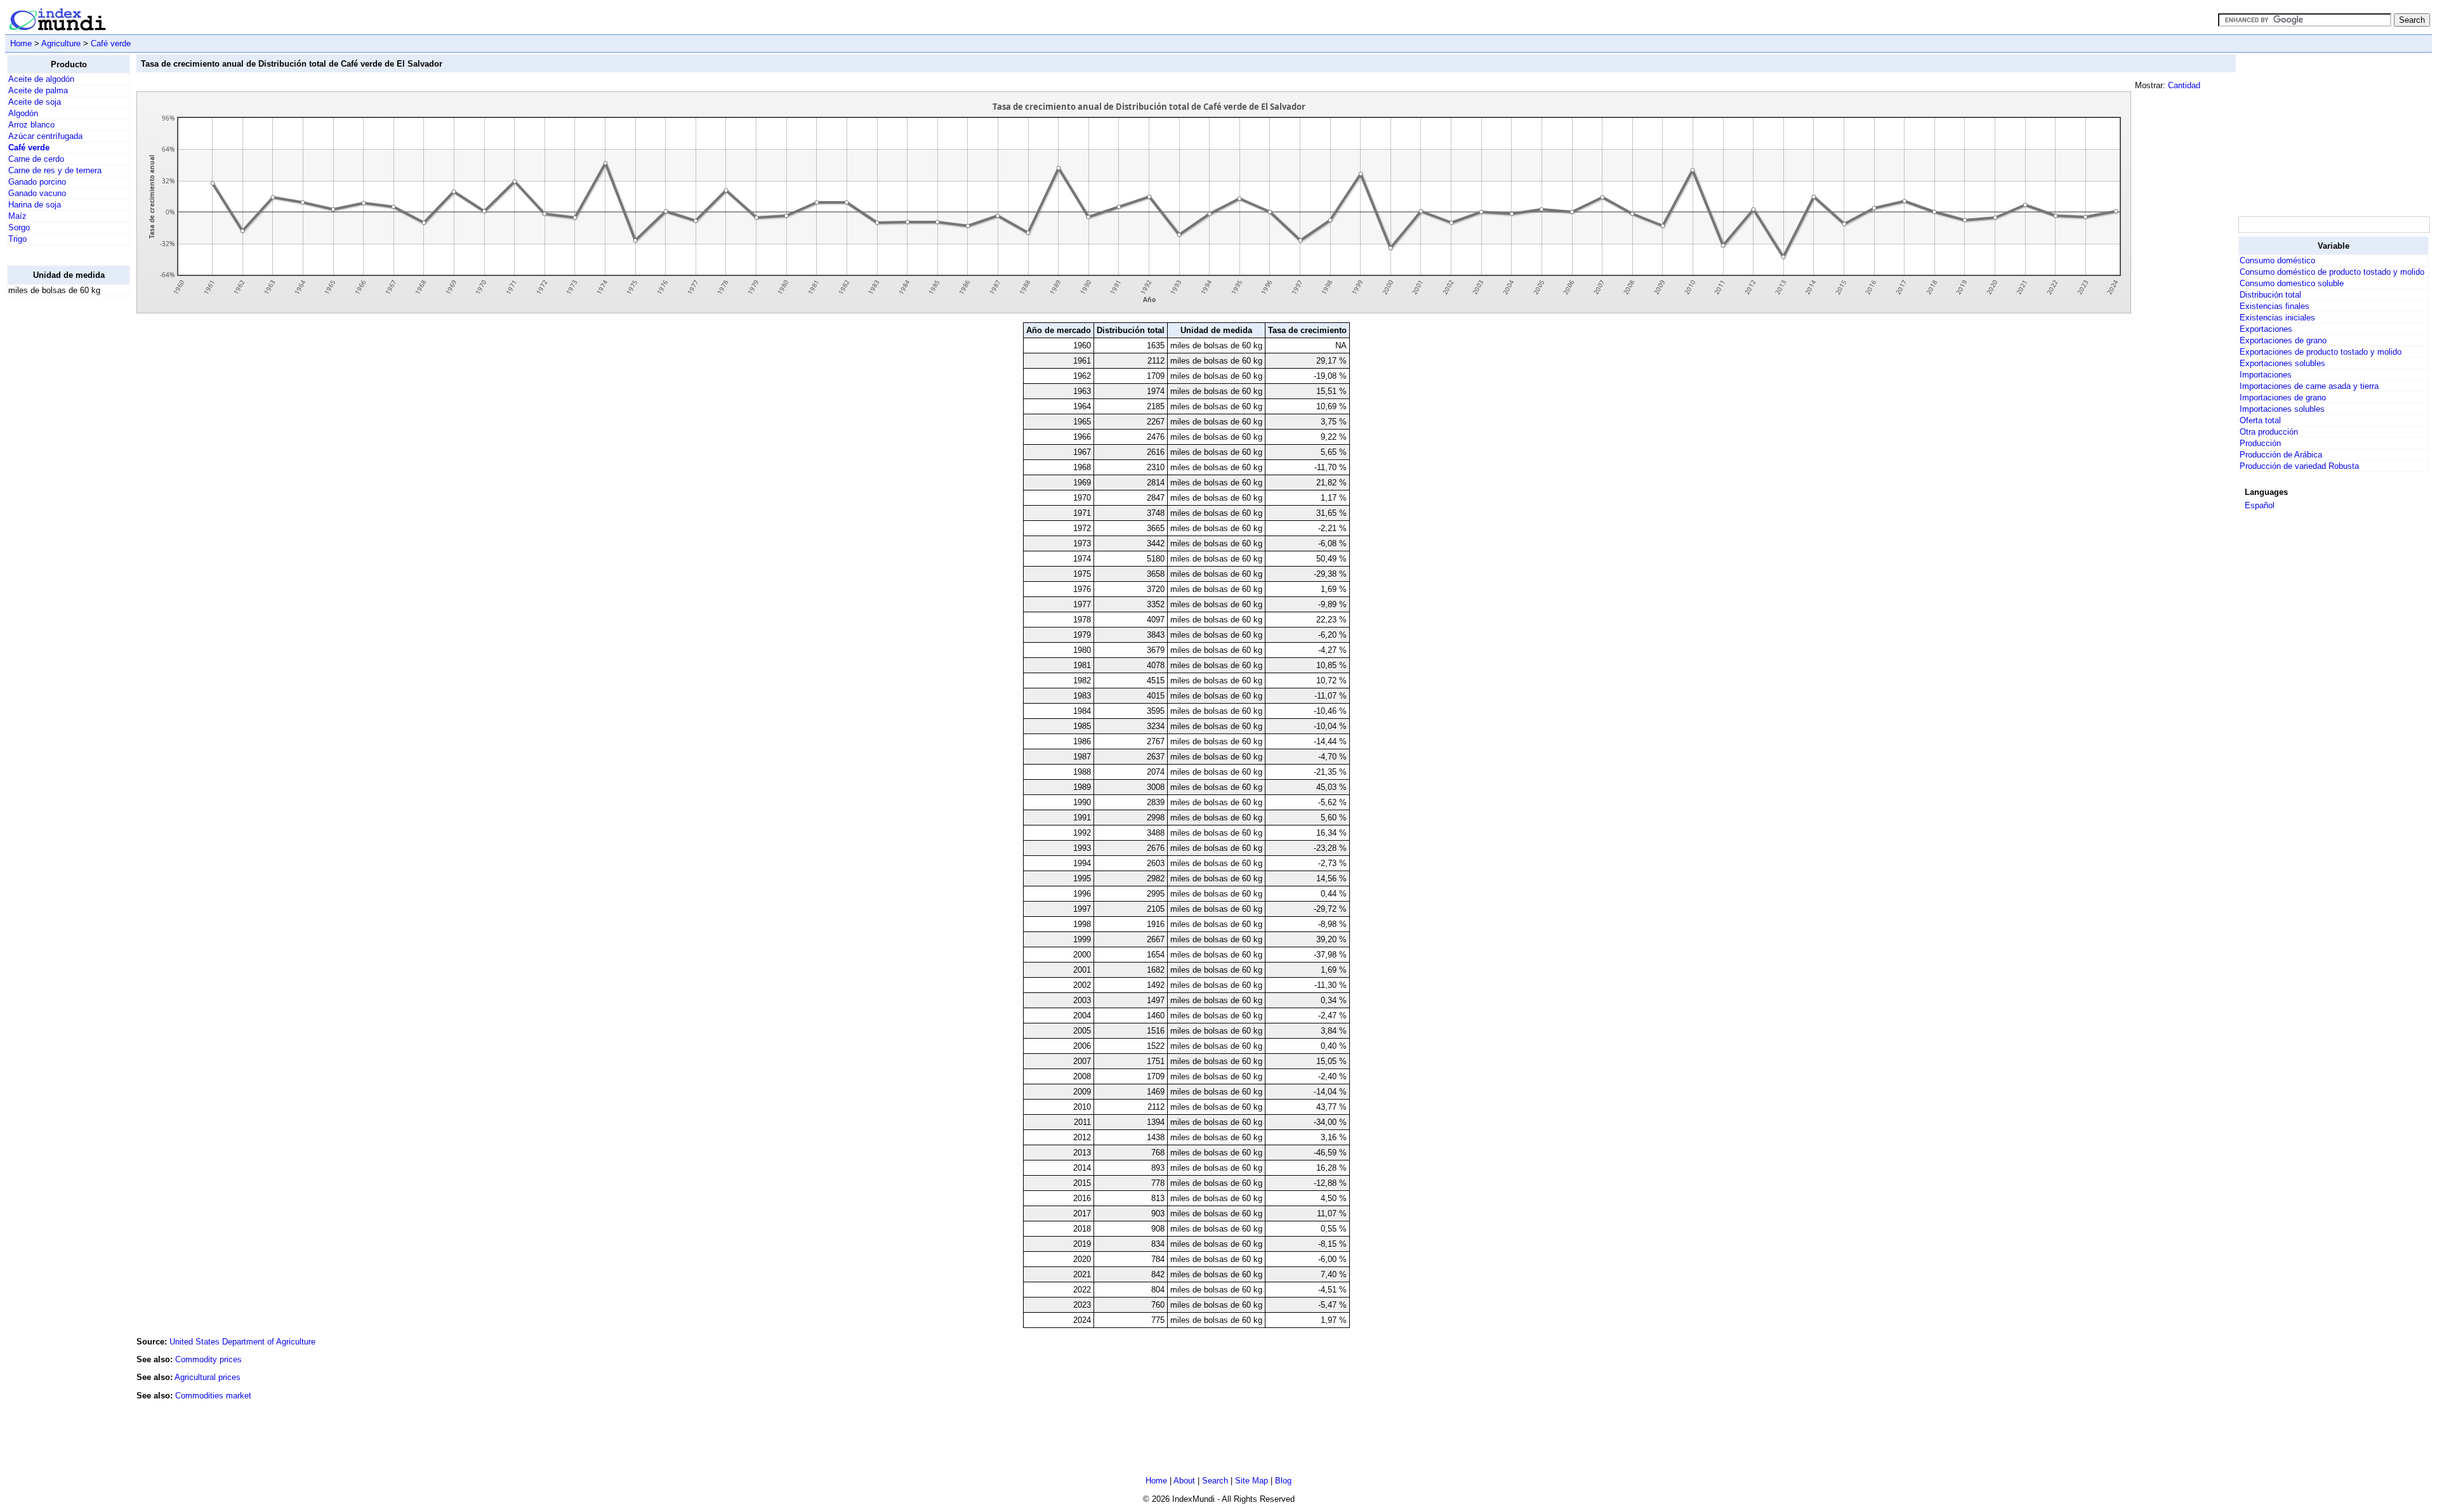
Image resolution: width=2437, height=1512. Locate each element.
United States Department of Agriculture (242, 1342)
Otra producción (2269, 432)
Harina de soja (35, 205)
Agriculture (61, 43)
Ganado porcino (37, 182)
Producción (2260, 443)
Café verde (111, 43)
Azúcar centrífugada (45, 136)
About (1184, 1481)
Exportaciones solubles (2282, 363)
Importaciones (2266, 375)
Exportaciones (2266, 329)
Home (21, 43)
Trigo (17, 239)
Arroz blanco (31, 125)
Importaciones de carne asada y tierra (2309, 386)
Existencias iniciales (2277, 318)
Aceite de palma (38, 90)
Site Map (1252, 1481)
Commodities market (213, 1396)
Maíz (17, 216)
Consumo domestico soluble (2292, 283)
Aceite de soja (35, 102)
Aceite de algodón (41, 79)
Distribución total (2270, 295)
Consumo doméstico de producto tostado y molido (2332, 272)
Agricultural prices (208, 1377)
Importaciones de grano (2283, 398)
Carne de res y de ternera (55, 170)
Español (2260, 505)
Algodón (23, 113)
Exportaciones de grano (2283, 340)
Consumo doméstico (2277, 260)
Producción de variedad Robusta (2299, 466)
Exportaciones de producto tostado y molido (2321, 352)
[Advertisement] (58, 497)
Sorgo (19, 227)
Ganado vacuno (37, 193)
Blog (1283, 1481)
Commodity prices (208, 1359)
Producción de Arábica (2281, 455)
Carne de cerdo (36, 159)
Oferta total (2260, 420)
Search (1215, 1481)
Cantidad (2184, 85)
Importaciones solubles (2282, 409)
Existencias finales (2275, 306)
